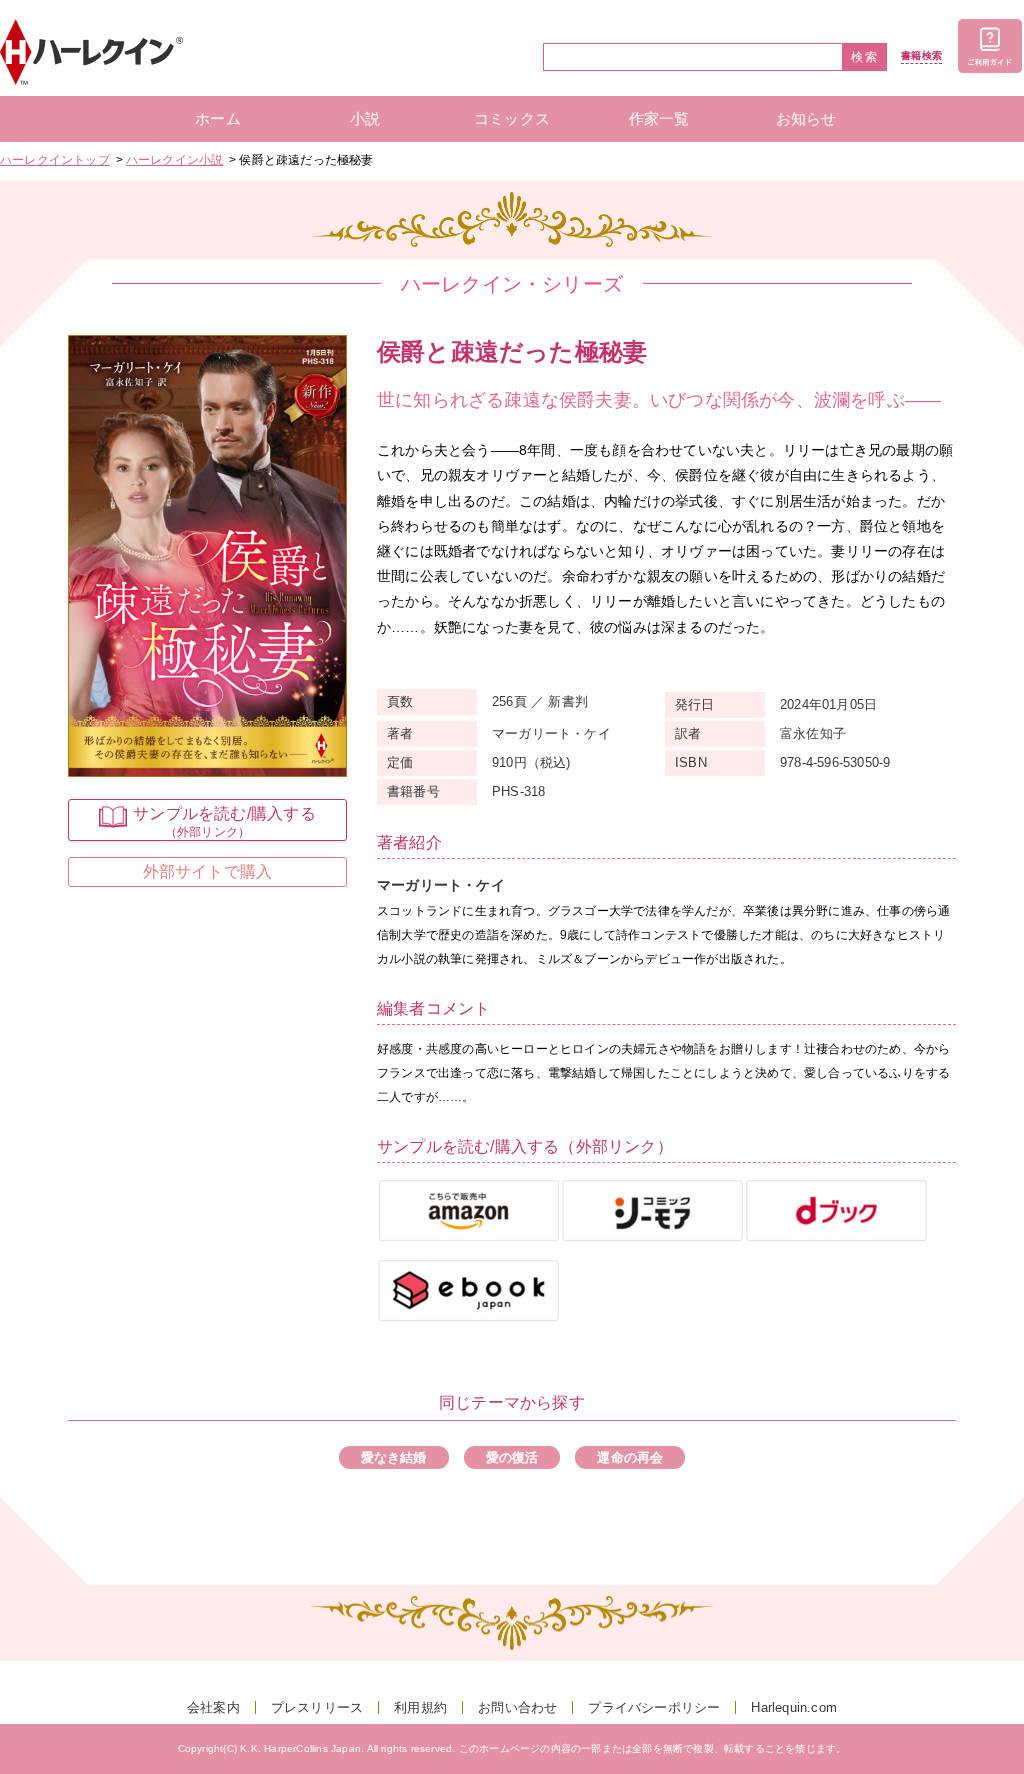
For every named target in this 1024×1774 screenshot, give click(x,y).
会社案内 (213, 1707)
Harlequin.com (794, 1707)
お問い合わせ (517, 1707)
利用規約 (420, 1707)
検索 (865, 57)
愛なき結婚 (394, 1457)
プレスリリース (317, 1707)
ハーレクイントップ (55, 160)
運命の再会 (630, 1457)
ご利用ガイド (990, 46)
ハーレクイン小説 (175, 160)
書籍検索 (921, 56)
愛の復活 (512, 1457)
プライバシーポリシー (654, 1707)
